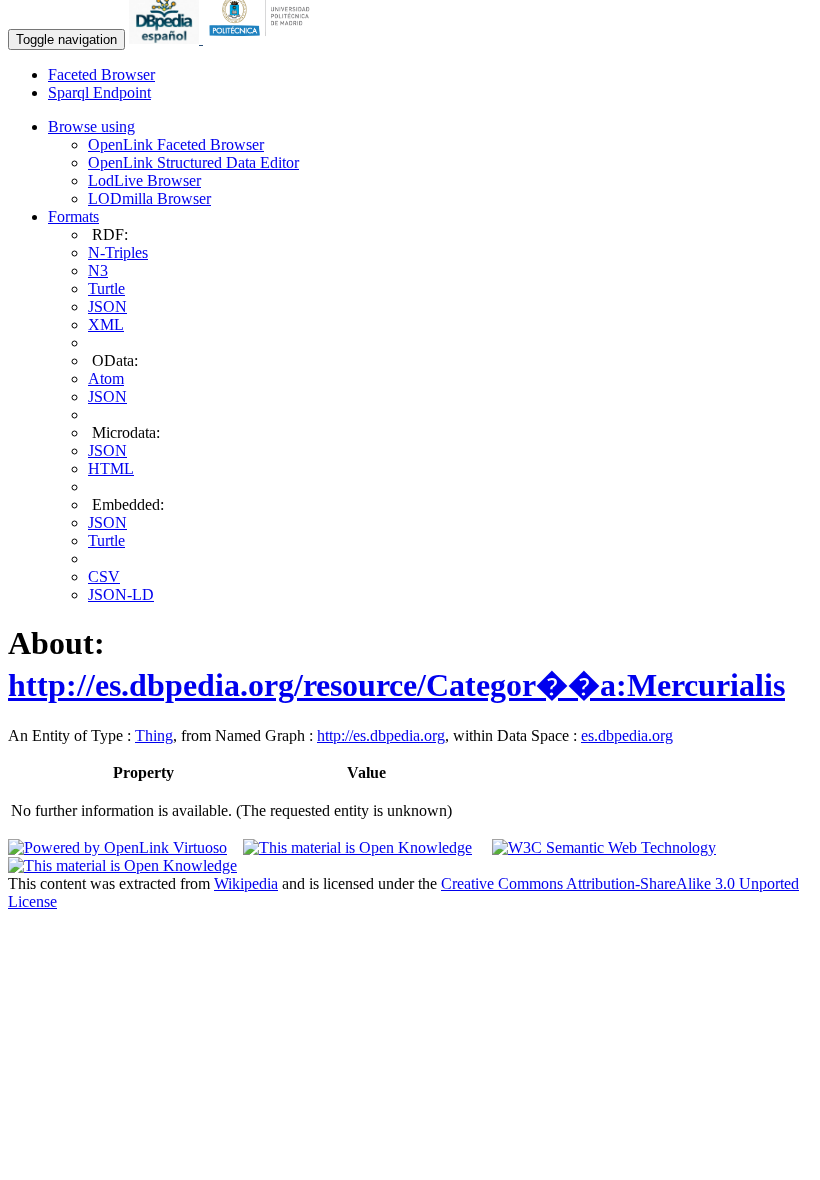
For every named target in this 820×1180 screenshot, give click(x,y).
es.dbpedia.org (627, 735)
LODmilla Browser (149, 198)
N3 (98, 270)
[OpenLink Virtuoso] (117, 847)
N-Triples (118, 252)
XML (106, 324)
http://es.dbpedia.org (381, 735)
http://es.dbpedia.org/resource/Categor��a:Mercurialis (396, 685)
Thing (154, 735)
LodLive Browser (144, 180)
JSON (107, 306)
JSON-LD (121, 594)
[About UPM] (263, 38)
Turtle (106, 288)
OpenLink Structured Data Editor (193, 162)
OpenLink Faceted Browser (176, 144)
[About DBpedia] (166, 38)
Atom (106, 378)
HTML (111, 468)
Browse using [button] (91, 126)
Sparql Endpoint (99, 92)
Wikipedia (246, 883)
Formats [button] (73, 216)
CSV (104, 576)
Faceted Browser (101, 74)
